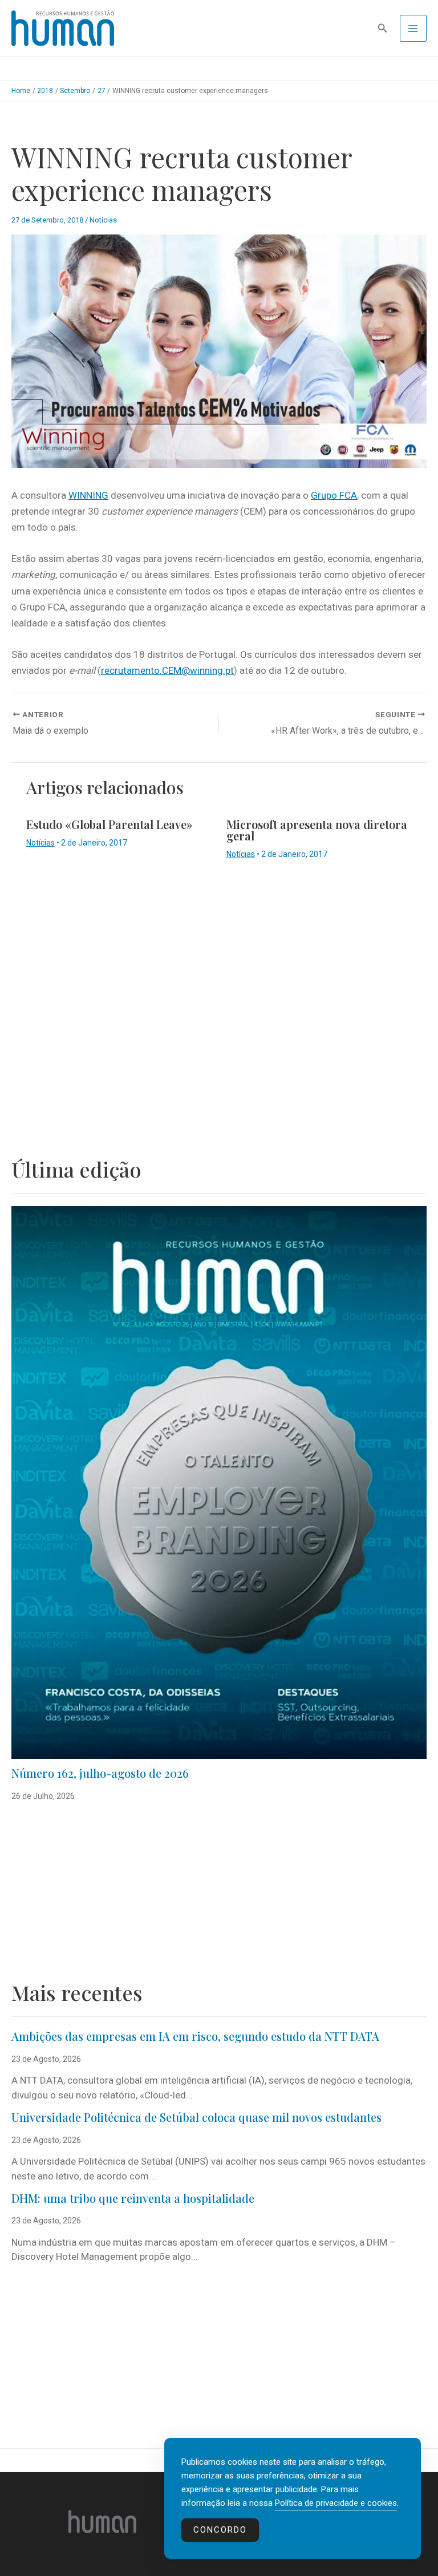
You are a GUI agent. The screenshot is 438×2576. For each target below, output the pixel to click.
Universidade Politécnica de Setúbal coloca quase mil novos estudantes (196, 2117)
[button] (383, 28)
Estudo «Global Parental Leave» (109, 824)
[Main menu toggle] (413, 29)
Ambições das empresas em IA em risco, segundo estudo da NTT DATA (195, 2036)
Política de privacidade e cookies (336, 2503)
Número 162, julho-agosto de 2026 (100, 1773)
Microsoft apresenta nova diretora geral (317, 830)
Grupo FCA (334, 495)
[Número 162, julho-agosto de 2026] (219, 1483)
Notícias (103, 220)
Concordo (220, 2530)
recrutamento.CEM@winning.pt (167, 670)
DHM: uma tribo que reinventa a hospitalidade (133, 2198)
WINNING (88, 495)
